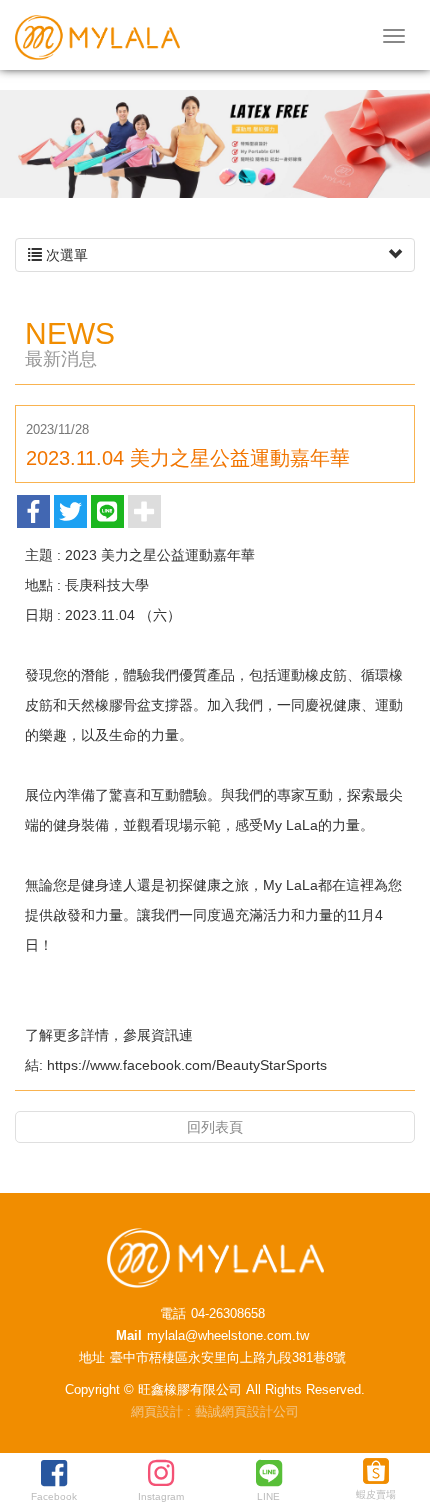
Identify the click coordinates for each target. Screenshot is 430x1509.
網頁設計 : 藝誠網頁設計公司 (215, 1411)
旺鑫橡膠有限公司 (97, 37)
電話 (173, 1313)
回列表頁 (215, 1127)
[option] (215, 144)
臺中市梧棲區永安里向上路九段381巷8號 (228, 1357)
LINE (268, 1496)
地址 (92, 1357)
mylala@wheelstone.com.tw (228, 1335)
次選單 (65, 255)
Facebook (54, 1496)
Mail (129, 1335)
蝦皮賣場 (376, 1494)
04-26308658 (228, 1313)
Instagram (161, 1496)
